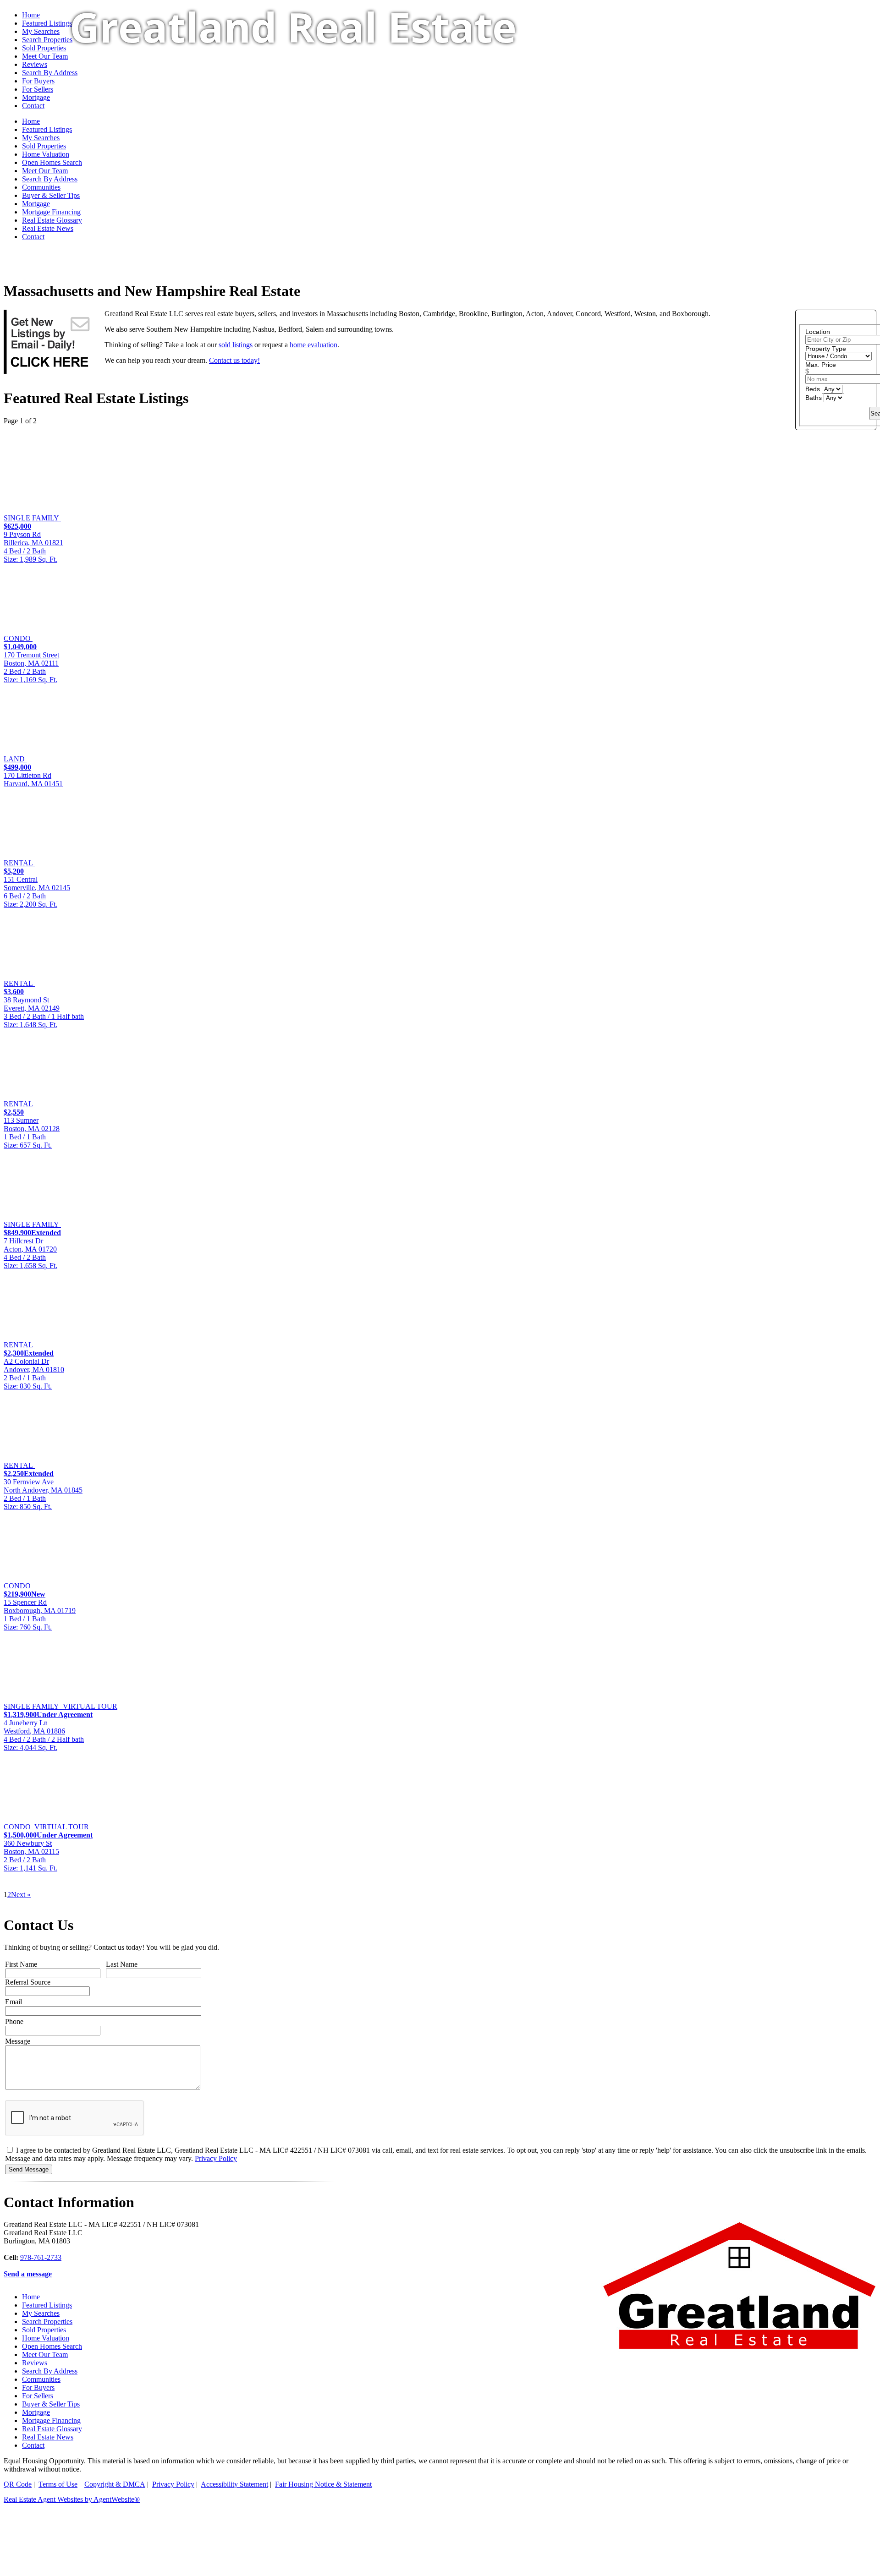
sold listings (236, 345)
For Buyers (38, 2387)
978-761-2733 (41, 2257)
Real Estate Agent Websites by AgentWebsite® (72, 2499)
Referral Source (28, 1982)
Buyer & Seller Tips (51, 195)
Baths (814, 398)
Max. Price (821, 365)
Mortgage (36, 204)
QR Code (18, 2484)
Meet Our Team (45, 2354)
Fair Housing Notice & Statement (323, 2484)
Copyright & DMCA (115, 2484)
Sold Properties (44, 2330)
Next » (21, 1895)
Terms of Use (58, 2484)
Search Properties (47, 2322)
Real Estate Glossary (52, 220)
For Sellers (38, 2396)
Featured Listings (47, 23)
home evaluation (313, 345)
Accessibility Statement (234, 2484)
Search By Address (50, 179)
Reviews (35, 2363)
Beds (814, 389)
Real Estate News (48, 228)
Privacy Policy (216, 2158)
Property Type (826, 349)
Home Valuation (46, 2338)
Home (31, 15)
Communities (41, 187)
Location (818, 332)
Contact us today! (234, 360)
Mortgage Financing (51, 212)
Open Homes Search (52, 2346)
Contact (33, 237)
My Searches (41, 2313)
